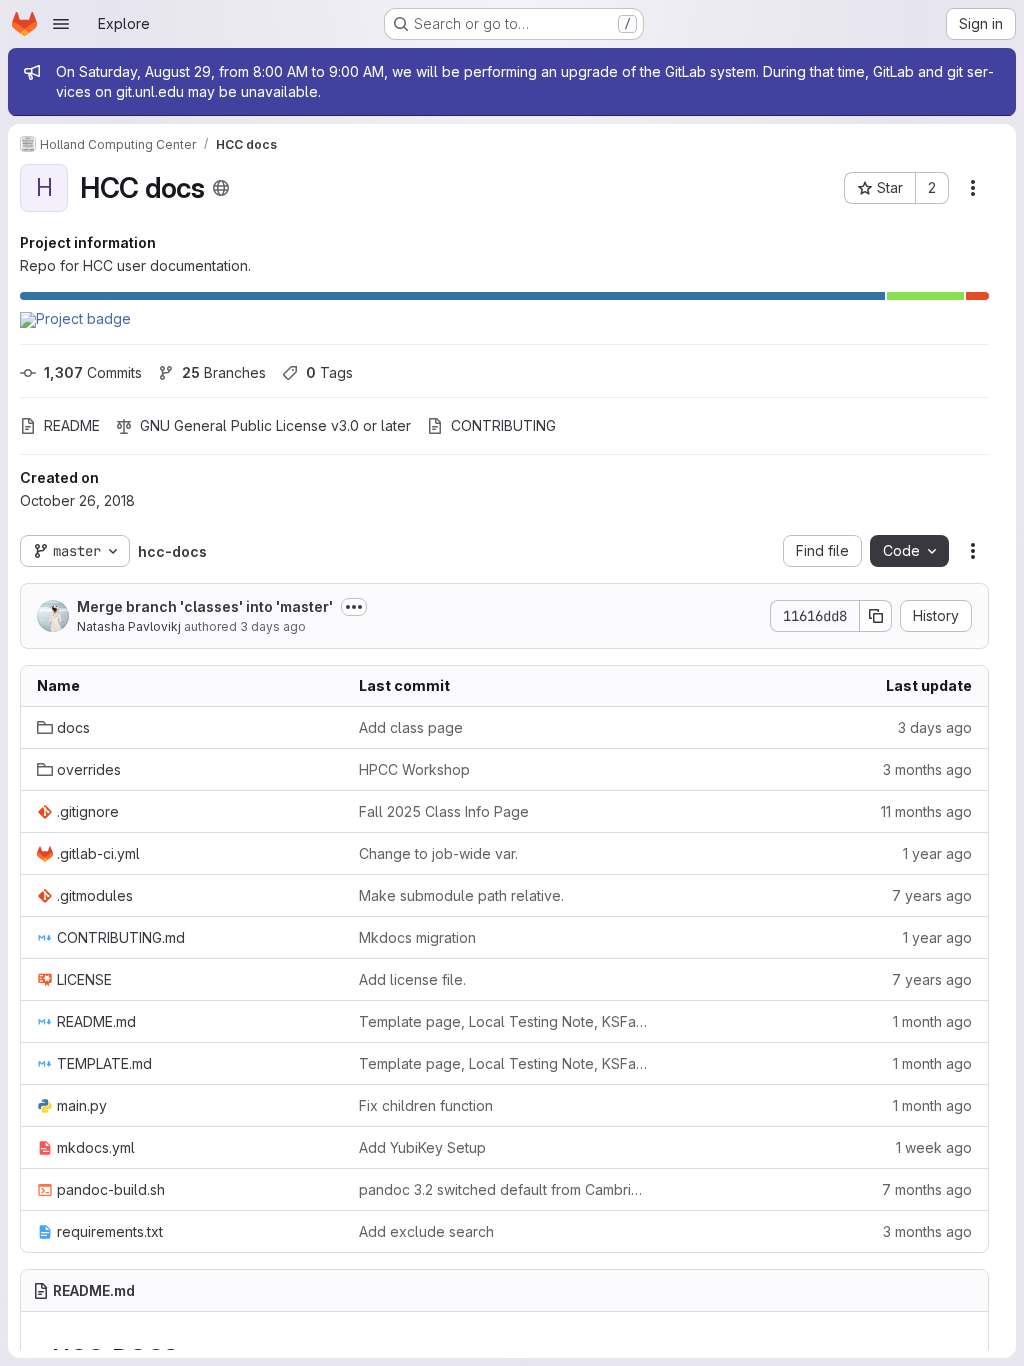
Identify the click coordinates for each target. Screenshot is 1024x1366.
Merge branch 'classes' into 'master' (205, 606)
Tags (329, 372)
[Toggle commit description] (354, 607)
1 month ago (932, 1021)
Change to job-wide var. (438, 853)
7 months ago (927, 1189)
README (72, 425)
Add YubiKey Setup (422, 1147)
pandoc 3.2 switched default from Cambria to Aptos (504, 1189)
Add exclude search (426, 1231)
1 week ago (934, 1147)
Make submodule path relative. (461, 895)
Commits (93, 372)
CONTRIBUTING (503, 425)
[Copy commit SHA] (876, 616)
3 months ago (927, 769)
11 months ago (926, 811)
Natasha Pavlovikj (129, 626)
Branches (224, 372)
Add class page (411, 727)
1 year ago (937, 853)
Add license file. (412, 979)
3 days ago (273, 626)
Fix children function (426, 1105)
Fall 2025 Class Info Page (444, 811)
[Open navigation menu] (61, 24)
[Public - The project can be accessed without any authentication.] (221, 188)
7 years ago (932, 895)
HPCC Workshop (414, 769)
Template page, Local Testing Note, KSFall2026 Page (504, 1021)
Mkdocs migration (417, 937)
